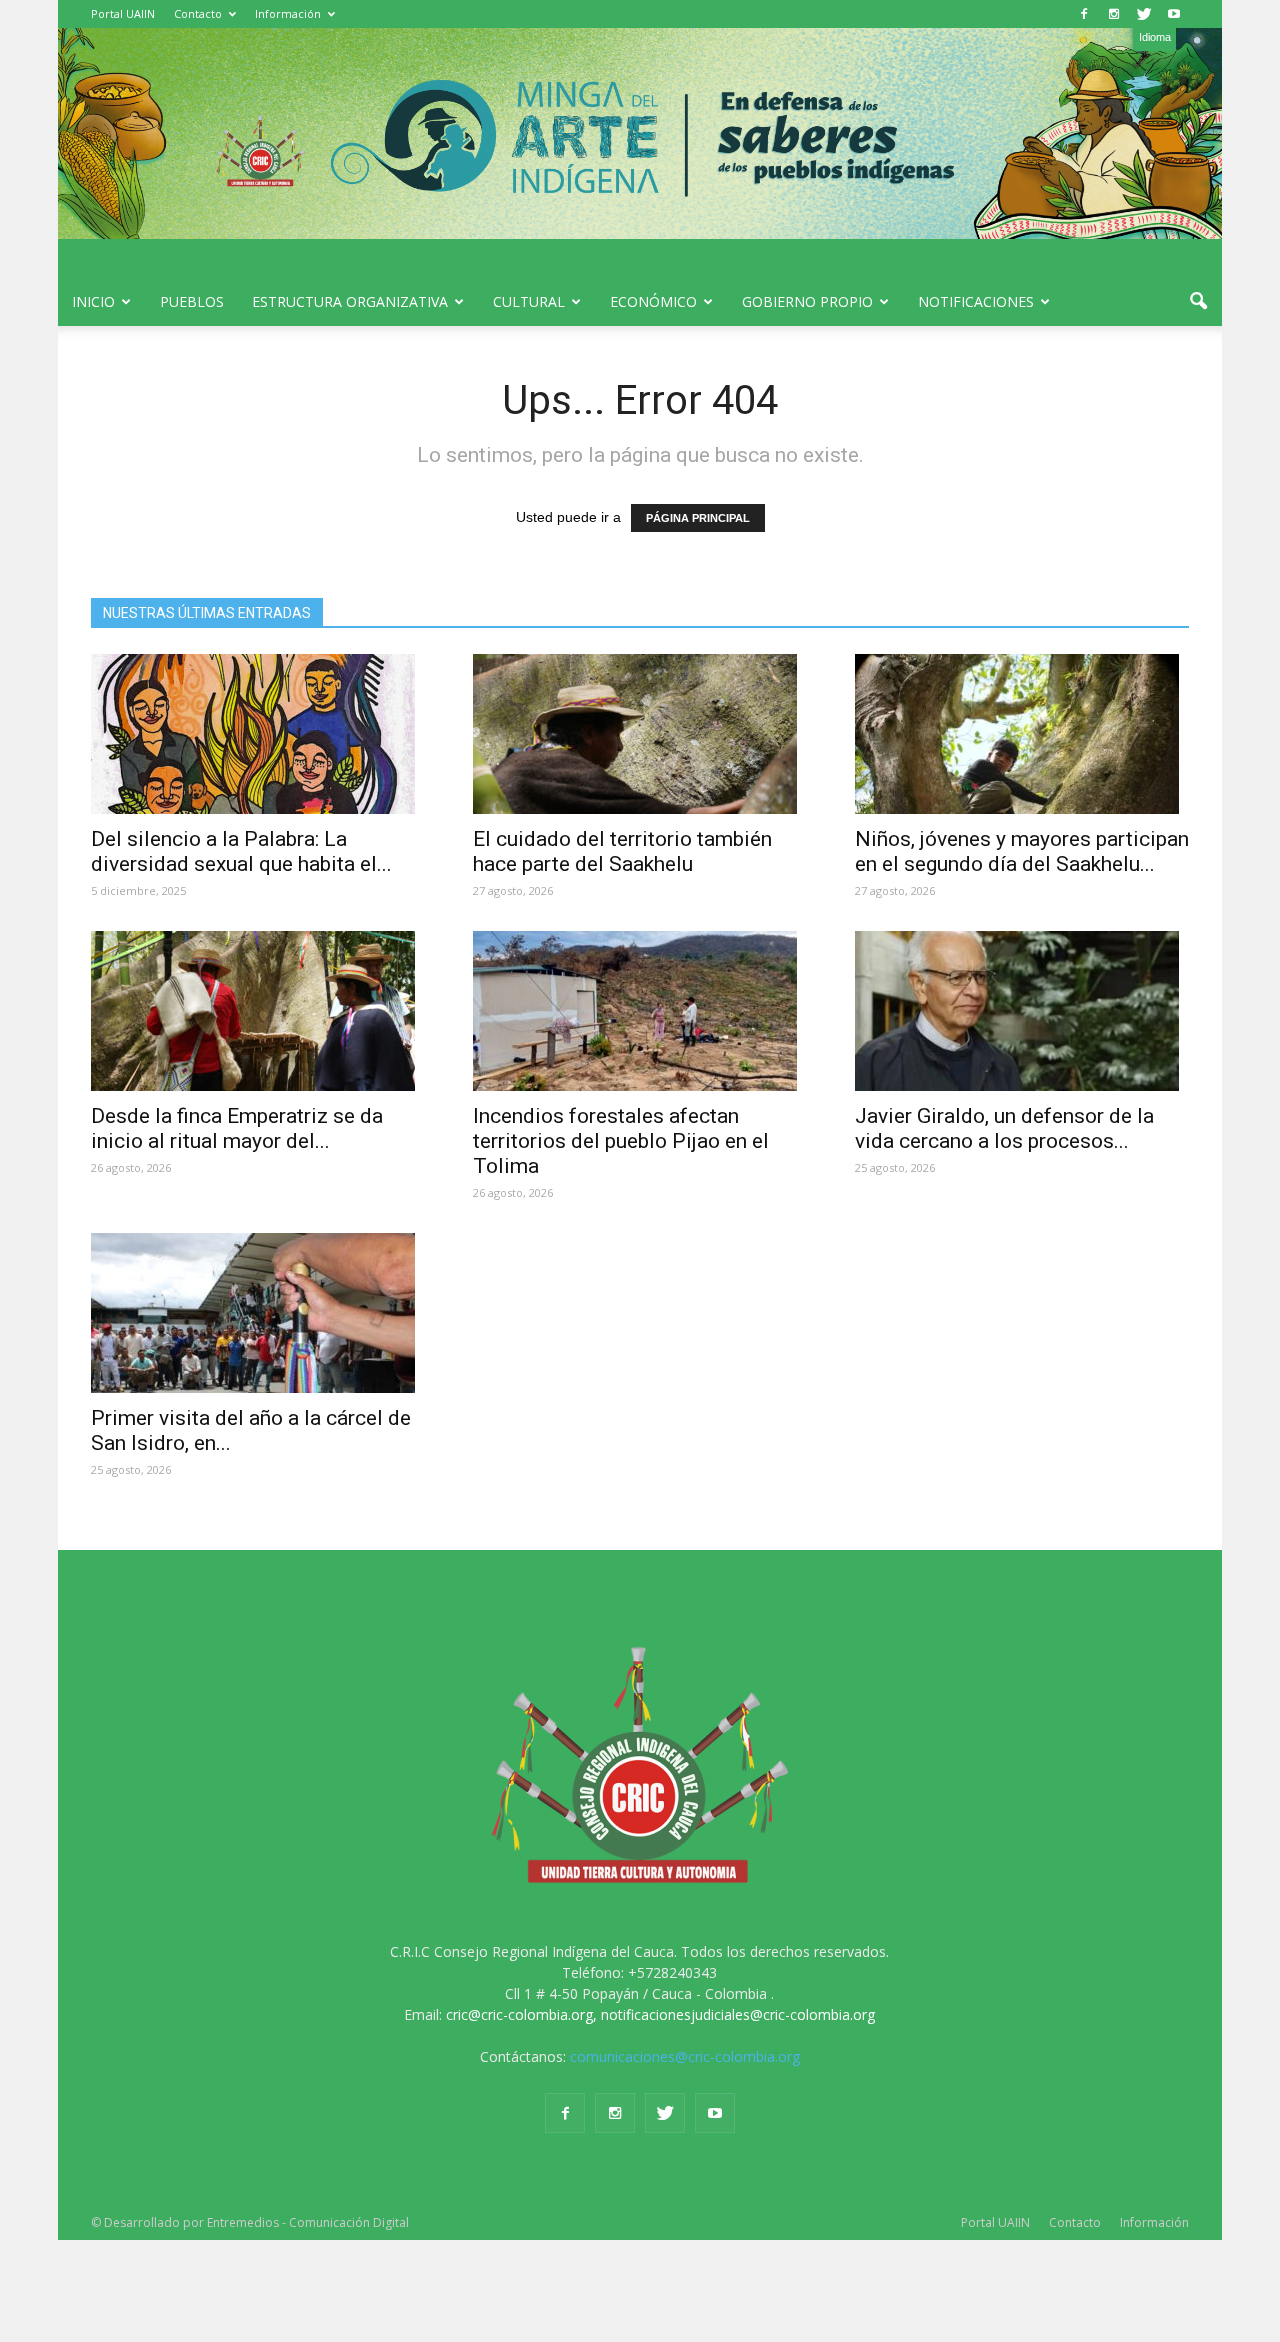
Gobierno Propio (807, 301)
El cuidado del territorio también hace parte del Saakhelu (622, 851)
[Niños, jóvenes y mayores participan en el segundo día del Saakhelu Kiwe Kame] (1022, 734)
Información (288, 13)
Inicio (93, 301)
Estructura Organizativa (350, 301)
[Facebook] (1084, 14)
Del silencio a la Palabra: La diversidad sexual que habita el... (241, 851)
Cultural (529, 301)
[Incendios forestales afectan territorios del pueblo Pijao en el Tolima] (640, 1011)
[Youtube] (1174, 14)
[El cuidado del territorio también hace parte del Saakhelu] (640, 734)
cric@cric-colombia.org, (521, 2014)
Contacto (198, 13)
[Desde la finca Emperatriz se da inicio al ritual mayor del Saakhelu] (258, 1011)
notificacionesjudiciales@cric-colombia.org (738, 2014)
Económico (653, 301)
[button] (1198, 302)
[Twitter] (1144, 14)
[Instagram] (1114, 14)
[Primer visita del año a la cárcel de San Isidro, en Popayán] (258, 1313)
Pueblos (192, 301)
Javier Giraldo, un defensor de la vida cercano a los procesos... (1004, 1128)
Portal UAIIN (123, 13)
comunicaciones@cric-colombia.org (685, 2056)
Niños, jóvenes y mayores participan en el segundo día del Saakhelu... (1022, 851)
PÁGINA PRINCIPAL (698, 518)
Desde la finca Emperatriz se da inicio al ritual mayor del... (237, 1128)
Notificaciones (976, 301)
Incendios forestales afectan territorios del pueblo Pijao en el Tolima (621, 1141)
